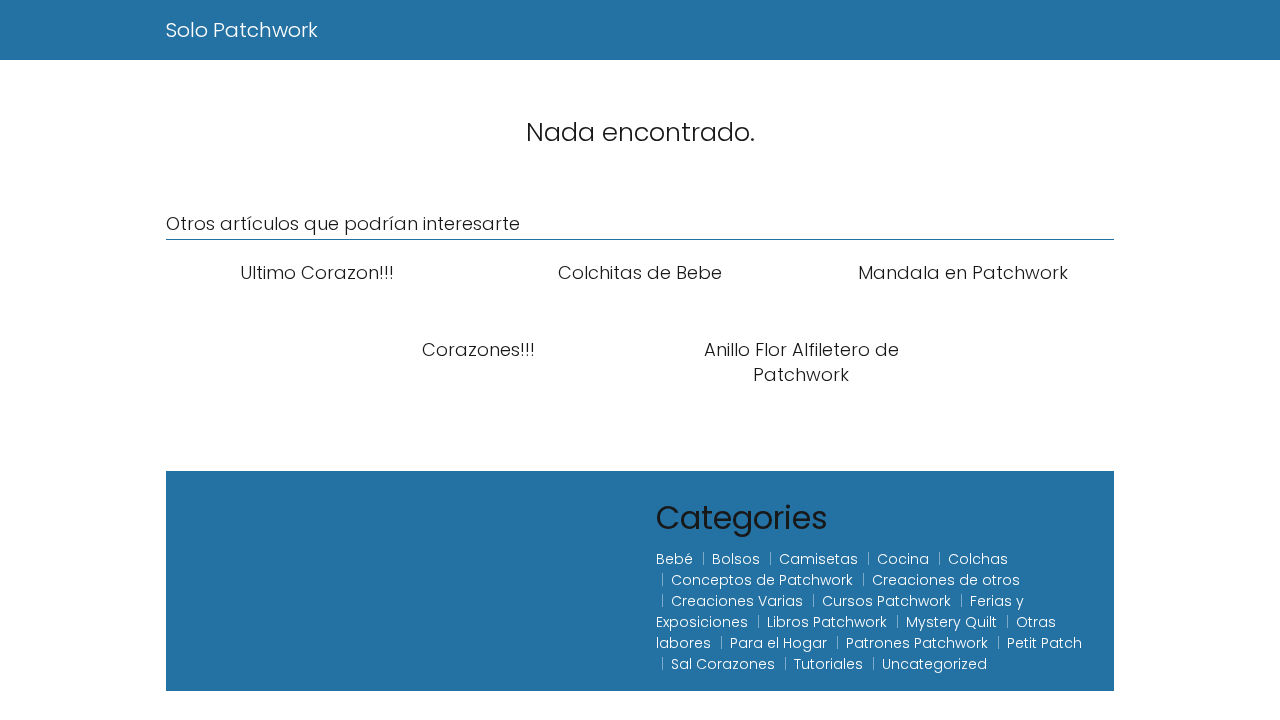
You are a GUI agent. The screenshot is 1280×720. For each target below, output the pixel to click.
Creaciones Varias (737, 601)
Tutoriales (828, 664)
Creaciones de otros (946, 580)
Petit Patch (1044, 643)
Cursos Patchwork (886, 601)
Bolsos (736, 559)
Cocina (903, 559)
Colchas (978, 559)
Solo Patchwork (242, 30)
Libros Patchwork (827, 622)
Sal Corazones (723, 664)
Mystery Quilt (951, 622)
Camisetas (818, 559)
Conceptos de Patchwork (762, 580)
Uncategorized (934, 664)
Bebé (674, 559)
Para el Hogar (778, 643)
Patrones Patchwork (917, 643)
